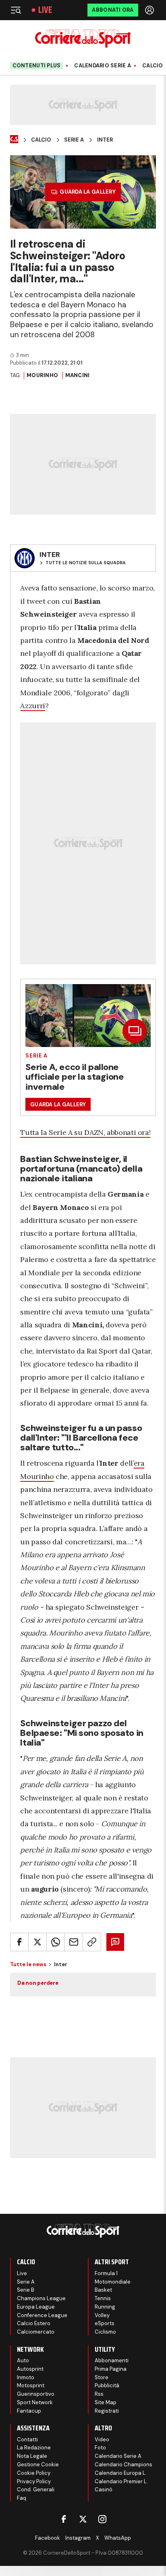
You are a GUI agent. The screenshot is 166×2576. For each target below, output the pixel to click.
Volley (102, 2315)
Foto (100, 2448)
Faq (22, 2498)
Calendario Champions (123, 2464)
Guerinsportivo (36, 2394)
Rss (99, 2394)
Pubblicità (107, 2385)
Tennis (103, 2298)
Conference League (42, 2315)
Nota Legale (32, 2456)
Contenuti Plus (37, 66)
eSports (105, 2323)
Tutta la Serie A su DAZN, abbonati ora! (85, 1132)
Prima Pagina (111, 2369)
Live (45, 10)
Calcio (153, 66)
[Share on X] (37, 1942)
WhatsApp (118, 2538)
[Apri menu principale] (16, 10)
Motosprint (31, 2385)
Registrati (107, 2411)
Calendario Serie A (103, 66)
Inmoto (26, 2377)
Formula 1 (106, 2273)
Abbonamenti (112, 2360)
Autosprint (30, 2369)
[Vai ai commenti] (115, 1942)
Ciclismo (105, 2332)
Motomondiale (113, 2282)
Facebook (48, 2538)
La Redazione (34, 2448)
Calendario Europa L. (121, 2473)
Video (102, 2439)
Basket (103, 2290)
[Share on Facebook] (19, 1942)
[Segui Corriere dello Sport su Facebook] (64, 2519)
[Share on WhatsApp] (56, 1942)
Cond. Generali (36, 2489)
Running (105, 2307)
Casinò (104, 2489)
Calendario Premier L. (121, 2481)
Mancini (78, 375)
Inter (105, 140)
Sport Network (35, 2402)
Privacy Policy (34, 2481)
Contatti (27, 2439)
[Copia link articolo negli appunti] (92, 1942)
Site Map (106, 2402)
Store (102, 2377)
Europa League (36, 2307)
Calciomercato (36, 2332)
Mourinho (42, 375)
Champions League (41, 2298)
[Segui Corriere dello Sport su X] (83, 2519)
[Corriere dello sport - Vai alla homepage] (83, 39)
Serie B (26, 2290)
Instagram (78, 2538)
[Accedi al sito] (150, 10)
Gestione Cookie (38, 2464)
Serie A (74, 140)
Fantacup (29, 2411)
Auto (23, 2360)
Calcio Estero (34, 2323)
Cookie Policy (34, 2473)
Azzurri (32, 706)
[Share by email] (74, 1942)
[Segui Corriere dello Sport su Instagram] (102, 2519)
